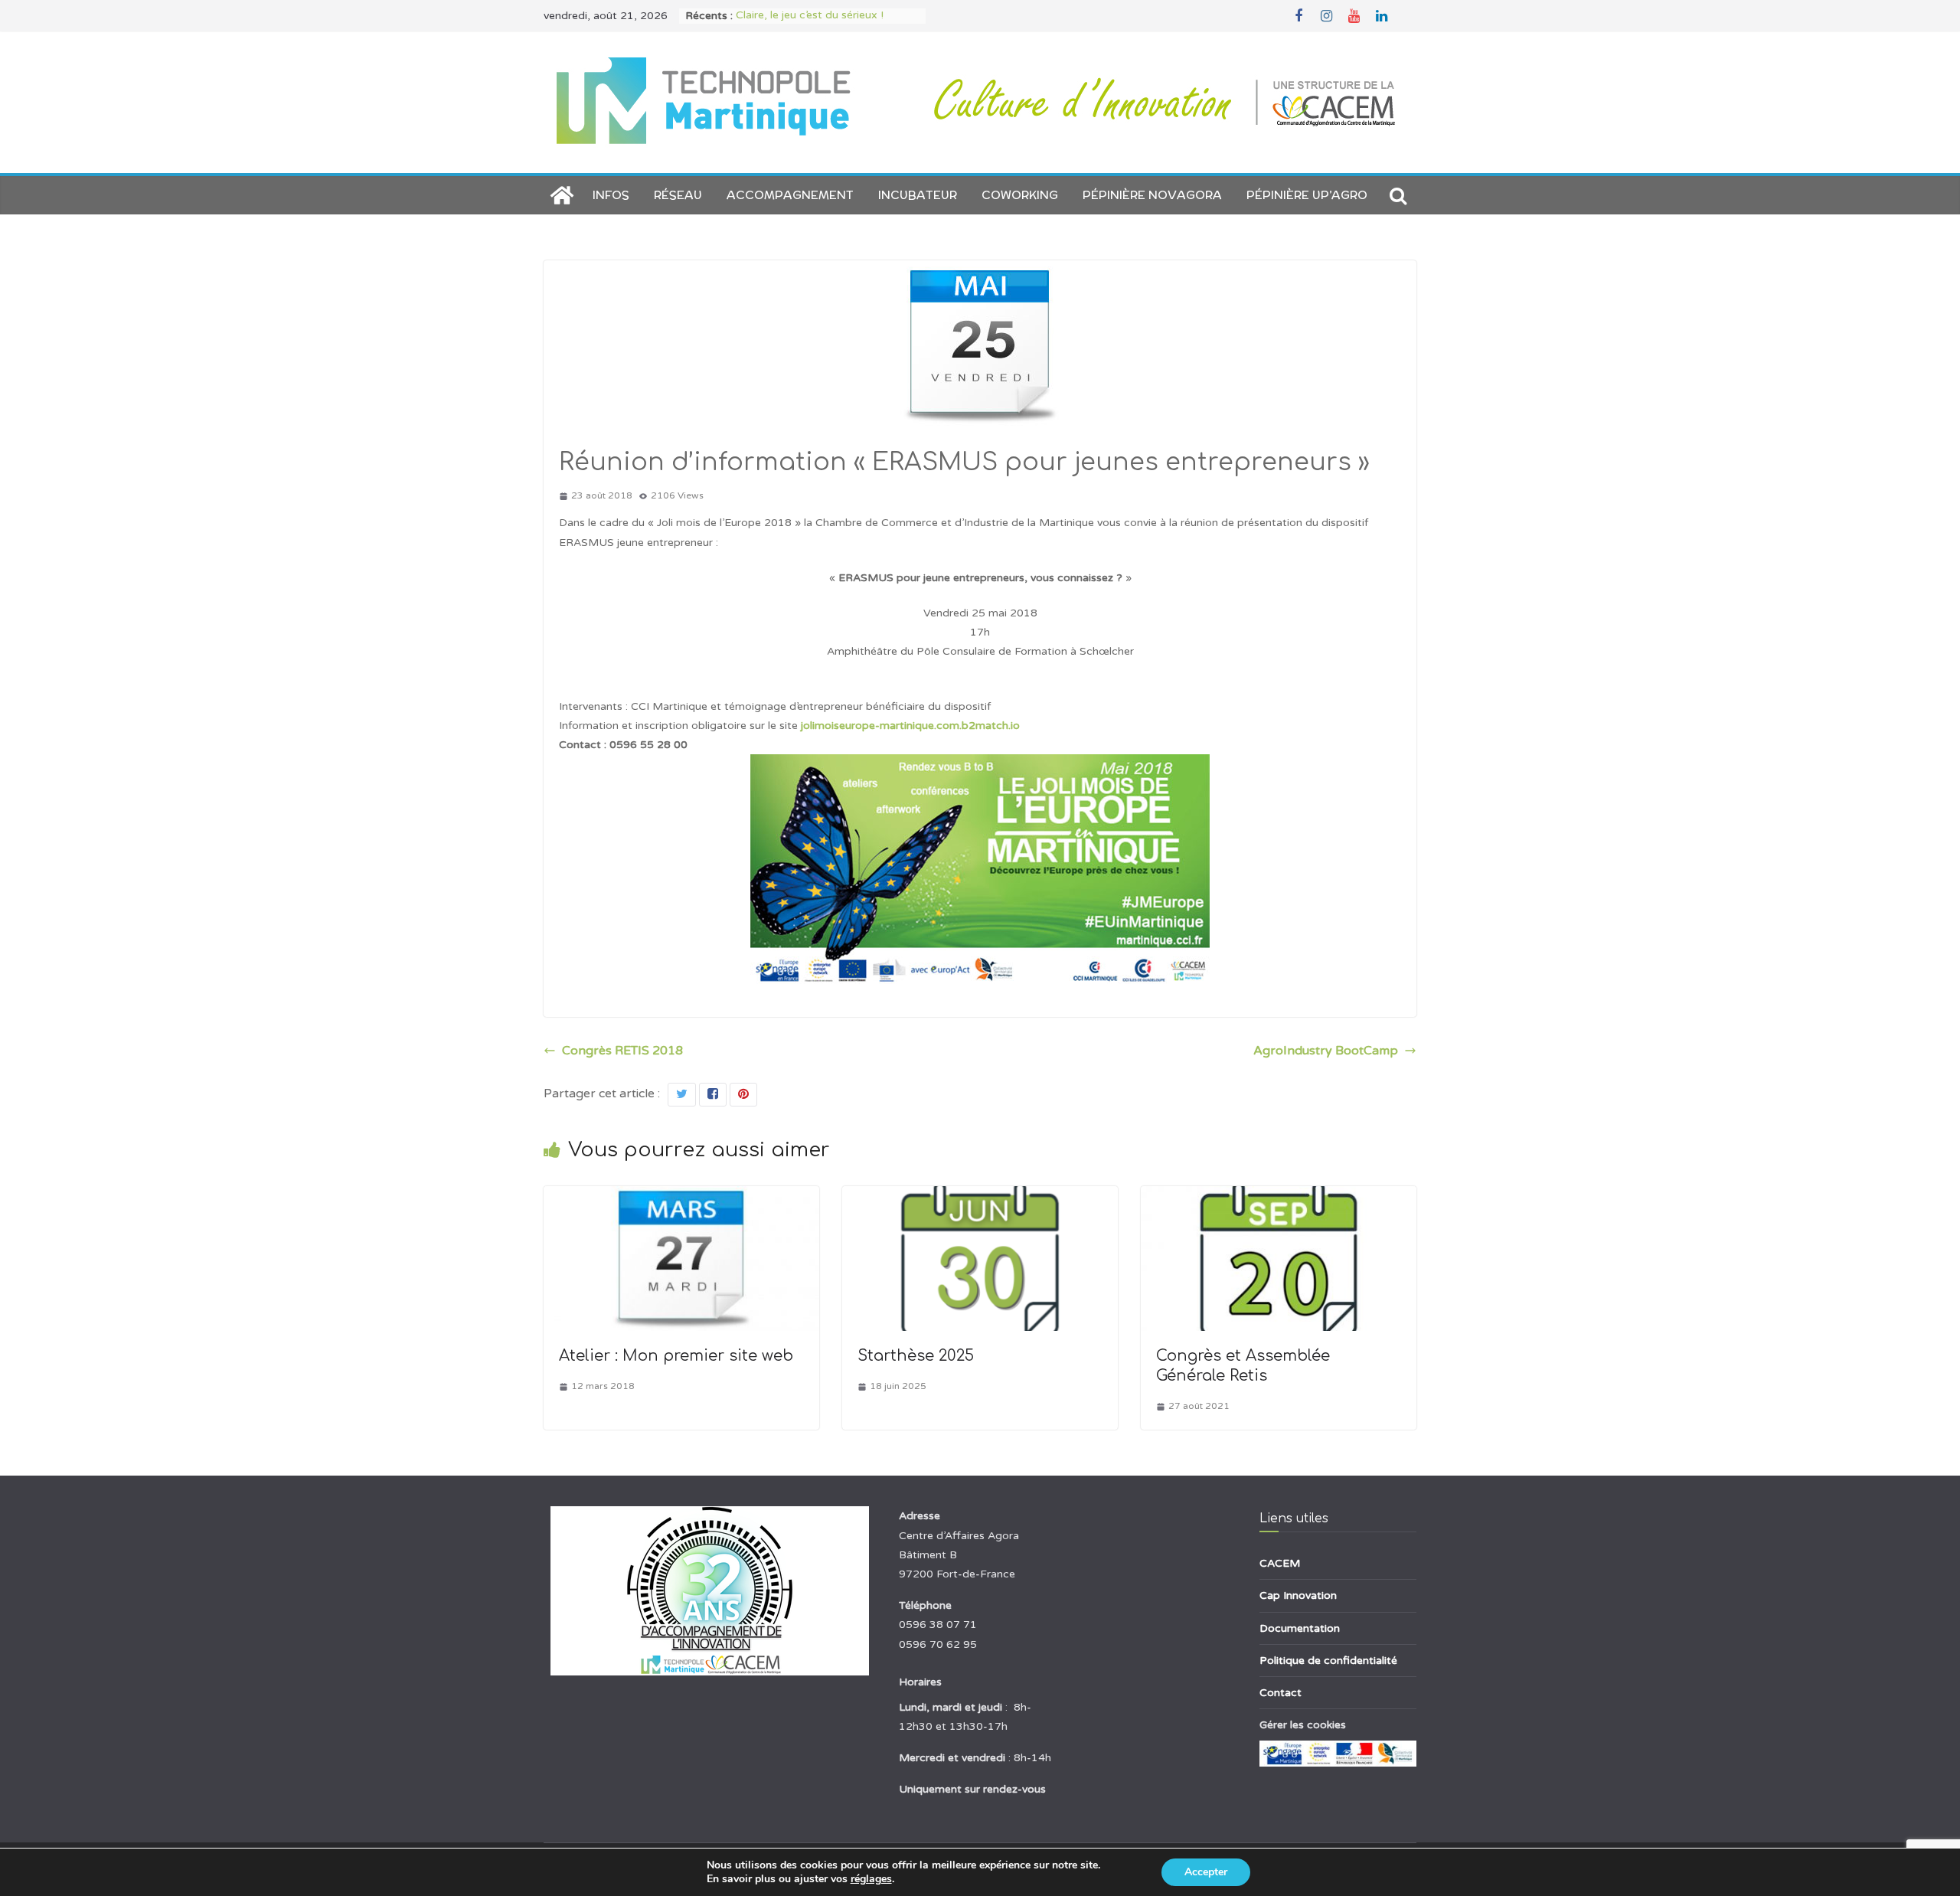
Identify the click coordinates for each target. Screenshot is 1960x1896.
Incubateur (918, 195)
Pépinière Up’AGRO (1307, 195)
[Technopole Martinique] (562, 195)
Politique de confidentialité (1328, 1661)
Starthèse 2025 (916, 1356)
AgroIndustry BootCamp (1326, 1051)
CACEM (1280, 1563)
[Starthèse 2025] (980, 1197)
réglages (871, 1879)
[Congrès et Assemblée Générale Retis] (1279, 1197)
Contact (1281, 1693)
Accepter (1206, 1872)
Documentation (1300, 1628)
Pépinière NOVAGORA (1152, 195)
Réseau (678, 195)
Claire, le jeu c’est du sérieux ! (810, 16)
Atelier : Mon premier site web (676, 1356)
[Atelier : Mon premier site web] (681, 1197)
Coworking (1020, 195)
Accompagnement (790, 195)
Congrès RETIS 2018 (622, 1051)
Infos (611, 195)
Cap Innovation (1298, 1595)
